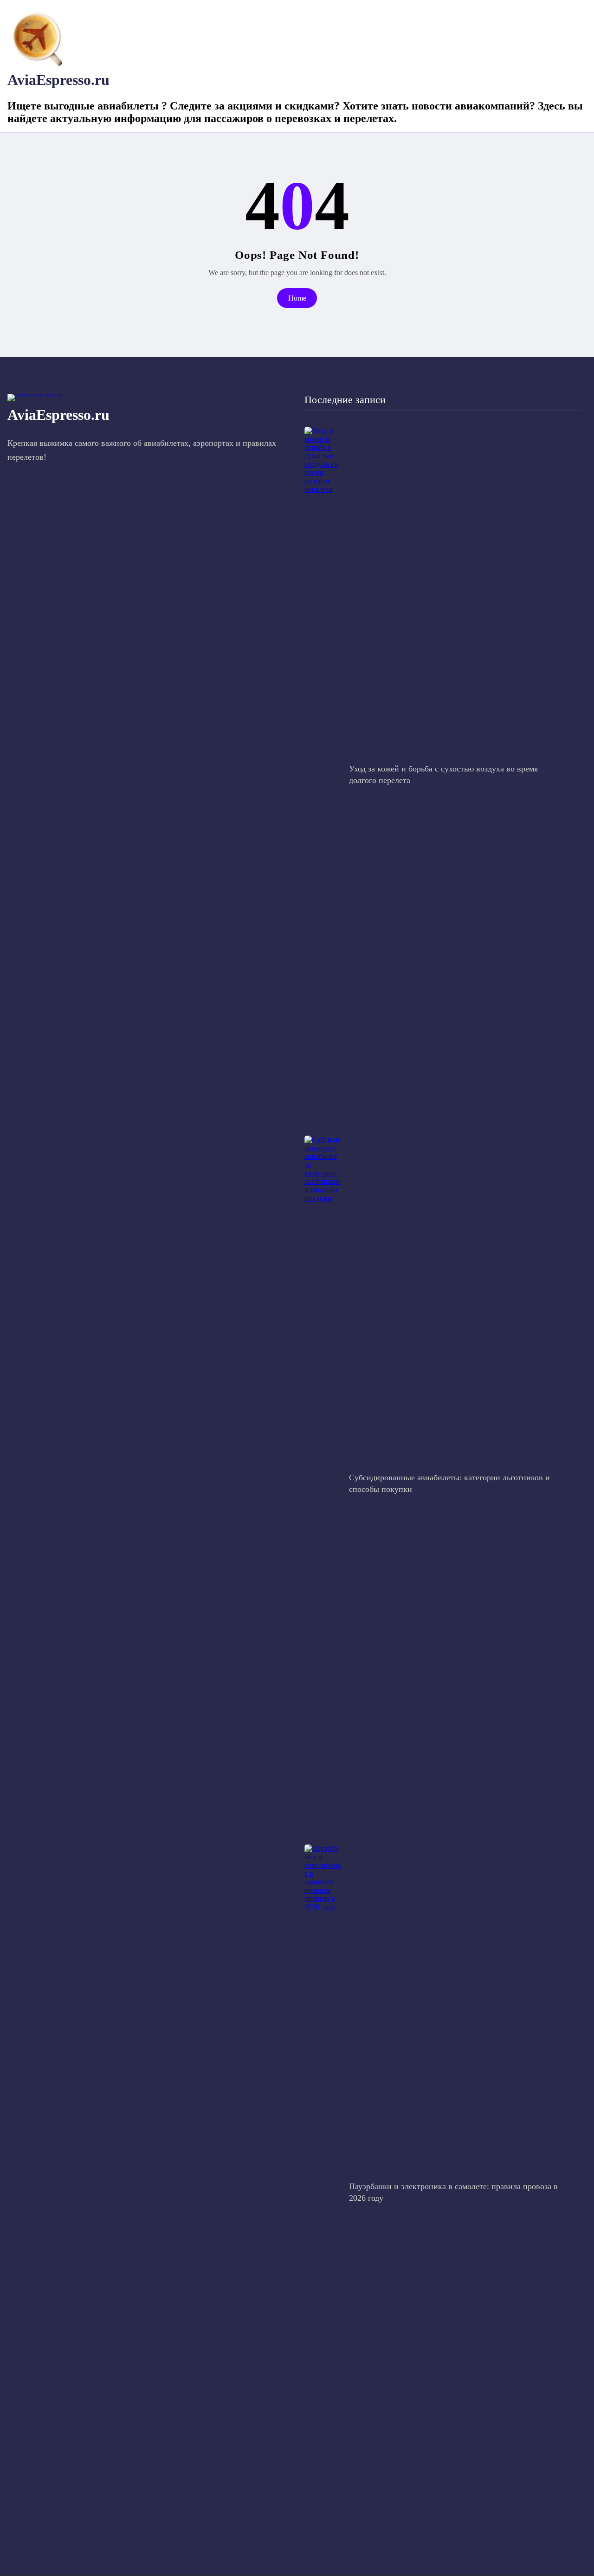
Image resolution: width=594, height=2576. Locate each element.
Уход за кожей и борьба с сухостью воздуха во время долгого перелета (443, 774)
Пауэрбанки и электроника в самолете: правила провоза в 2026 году (453, 2192)
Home (297, 298)
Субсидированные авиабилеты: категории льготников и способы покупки (449, 1483)
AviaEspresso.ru (58, 80)
